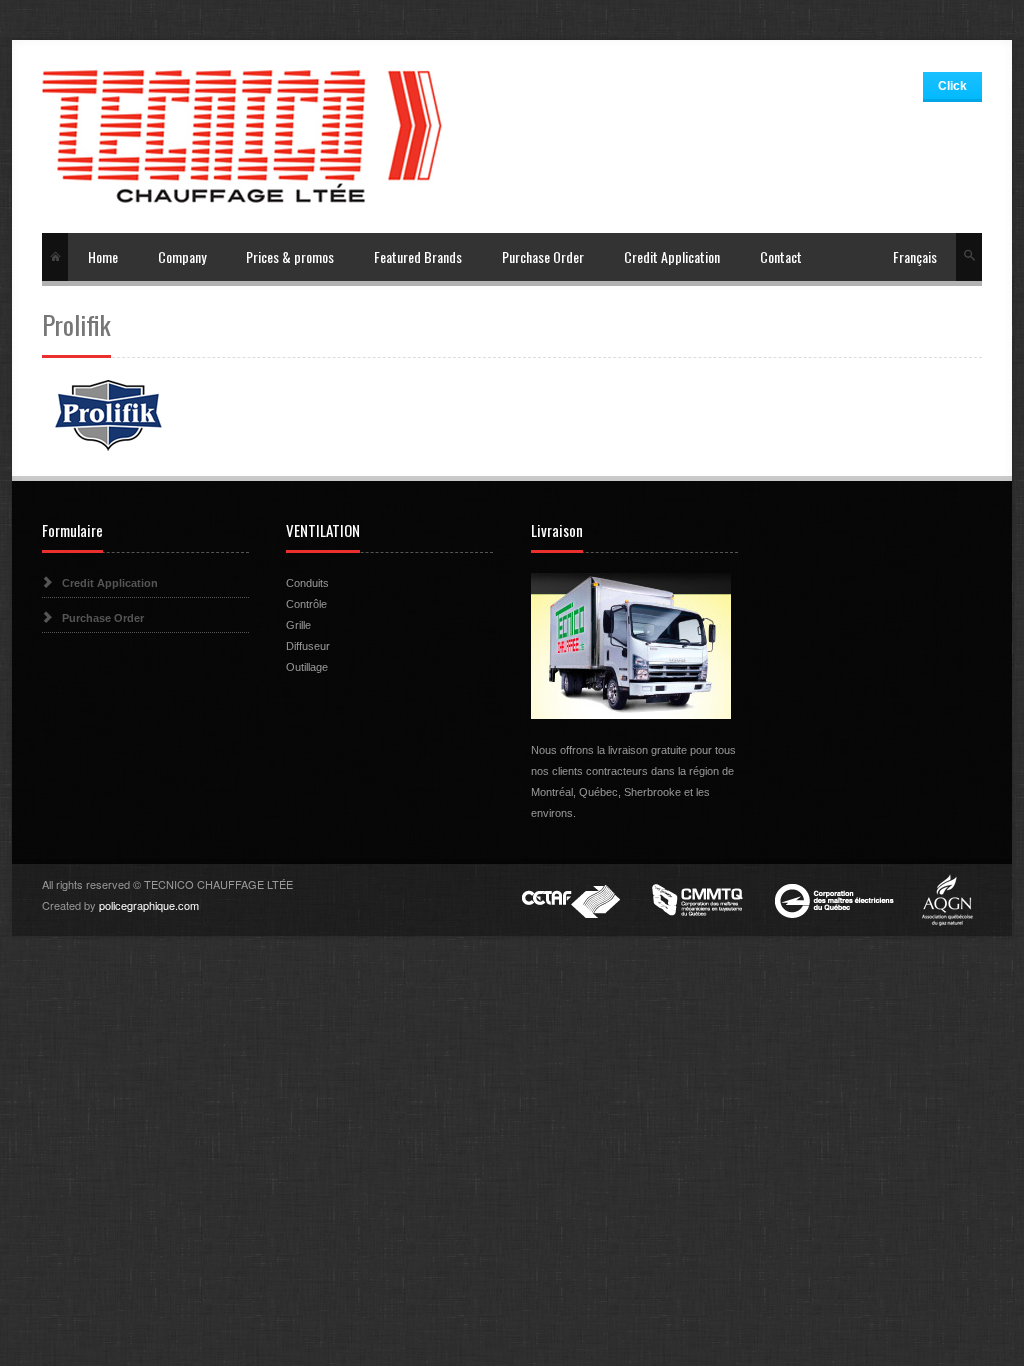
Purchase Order (543, 256)
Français (915, 256)
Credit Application (672, 256)
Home (103, 256)
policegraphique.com (149, 905)
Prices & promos (290, 256)
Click (952, 86)
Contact (781, 256)
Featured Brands (418, 256)
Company (182, 256)
